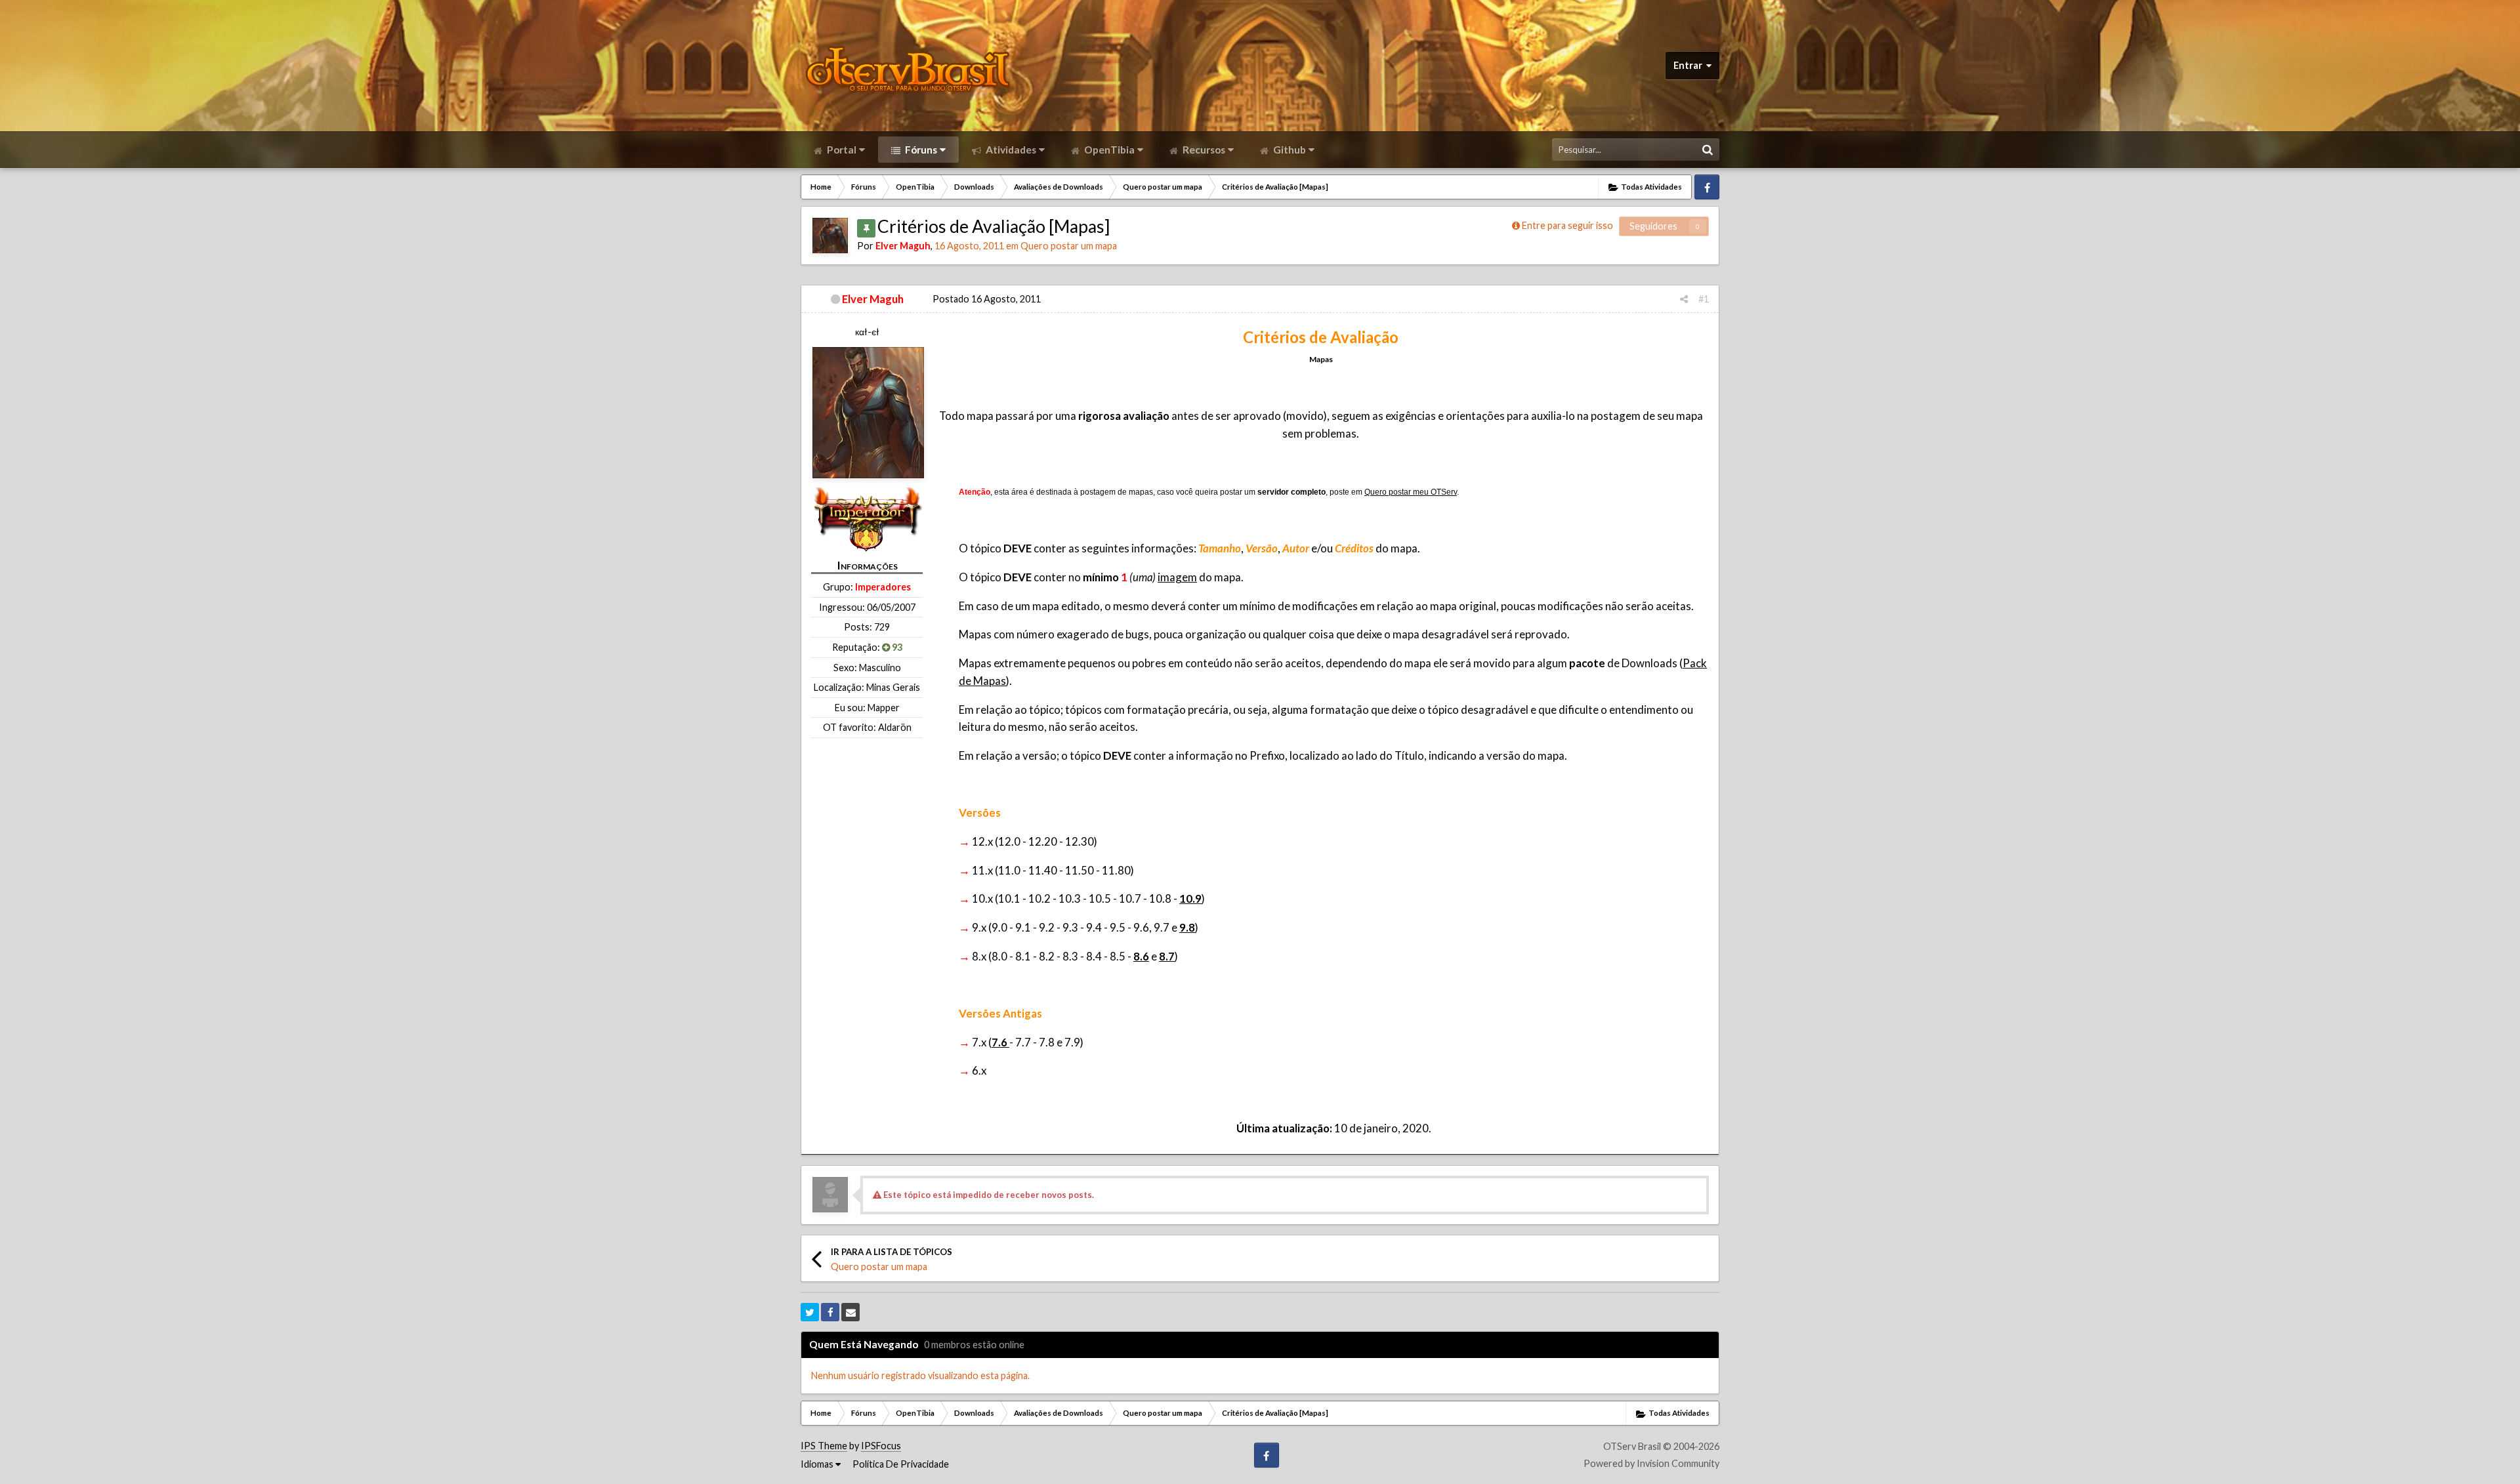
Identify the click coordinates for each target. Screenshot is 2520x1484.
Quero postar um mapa (1069, 246)
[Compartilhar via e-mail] (850, 1312)
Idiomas (818, 1464)
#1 (1704, 299)
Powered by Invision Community (1651, 1463)
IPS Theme (824, 1446)
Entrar (1690, 65)
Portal (841, 150)
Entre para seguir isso (1567, 225)
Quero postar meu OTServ (1411, 492)
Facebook (1707, 187)
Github (1289, 150)
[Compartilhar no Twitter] (810, 1312)
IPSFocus (881, 1446)
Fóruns (920, 150)
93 (896, 647)
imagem (1177, 577)
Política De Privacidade (901, 1464)
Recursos (1203, 150)
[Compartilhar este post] (1684, 299)
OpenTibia (1108, 150)
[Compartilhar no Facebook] (830, 1312)
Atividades (1010, 150)
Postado (987, 299)
